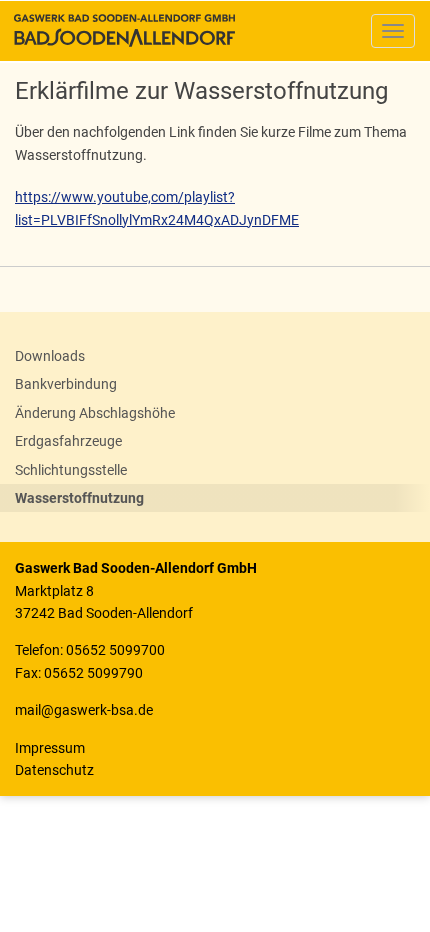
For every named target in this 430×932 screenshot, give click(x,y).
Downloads (50, 356)
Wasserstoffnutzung (79, 498)
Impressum (50, 748)
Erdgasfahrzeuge (68, 441)
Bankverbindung (66, 384)
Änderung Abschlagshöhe (95, 413)
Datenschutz (54, 770)
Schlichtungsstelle (71, 470)
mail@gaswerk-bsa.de (84, 710)
